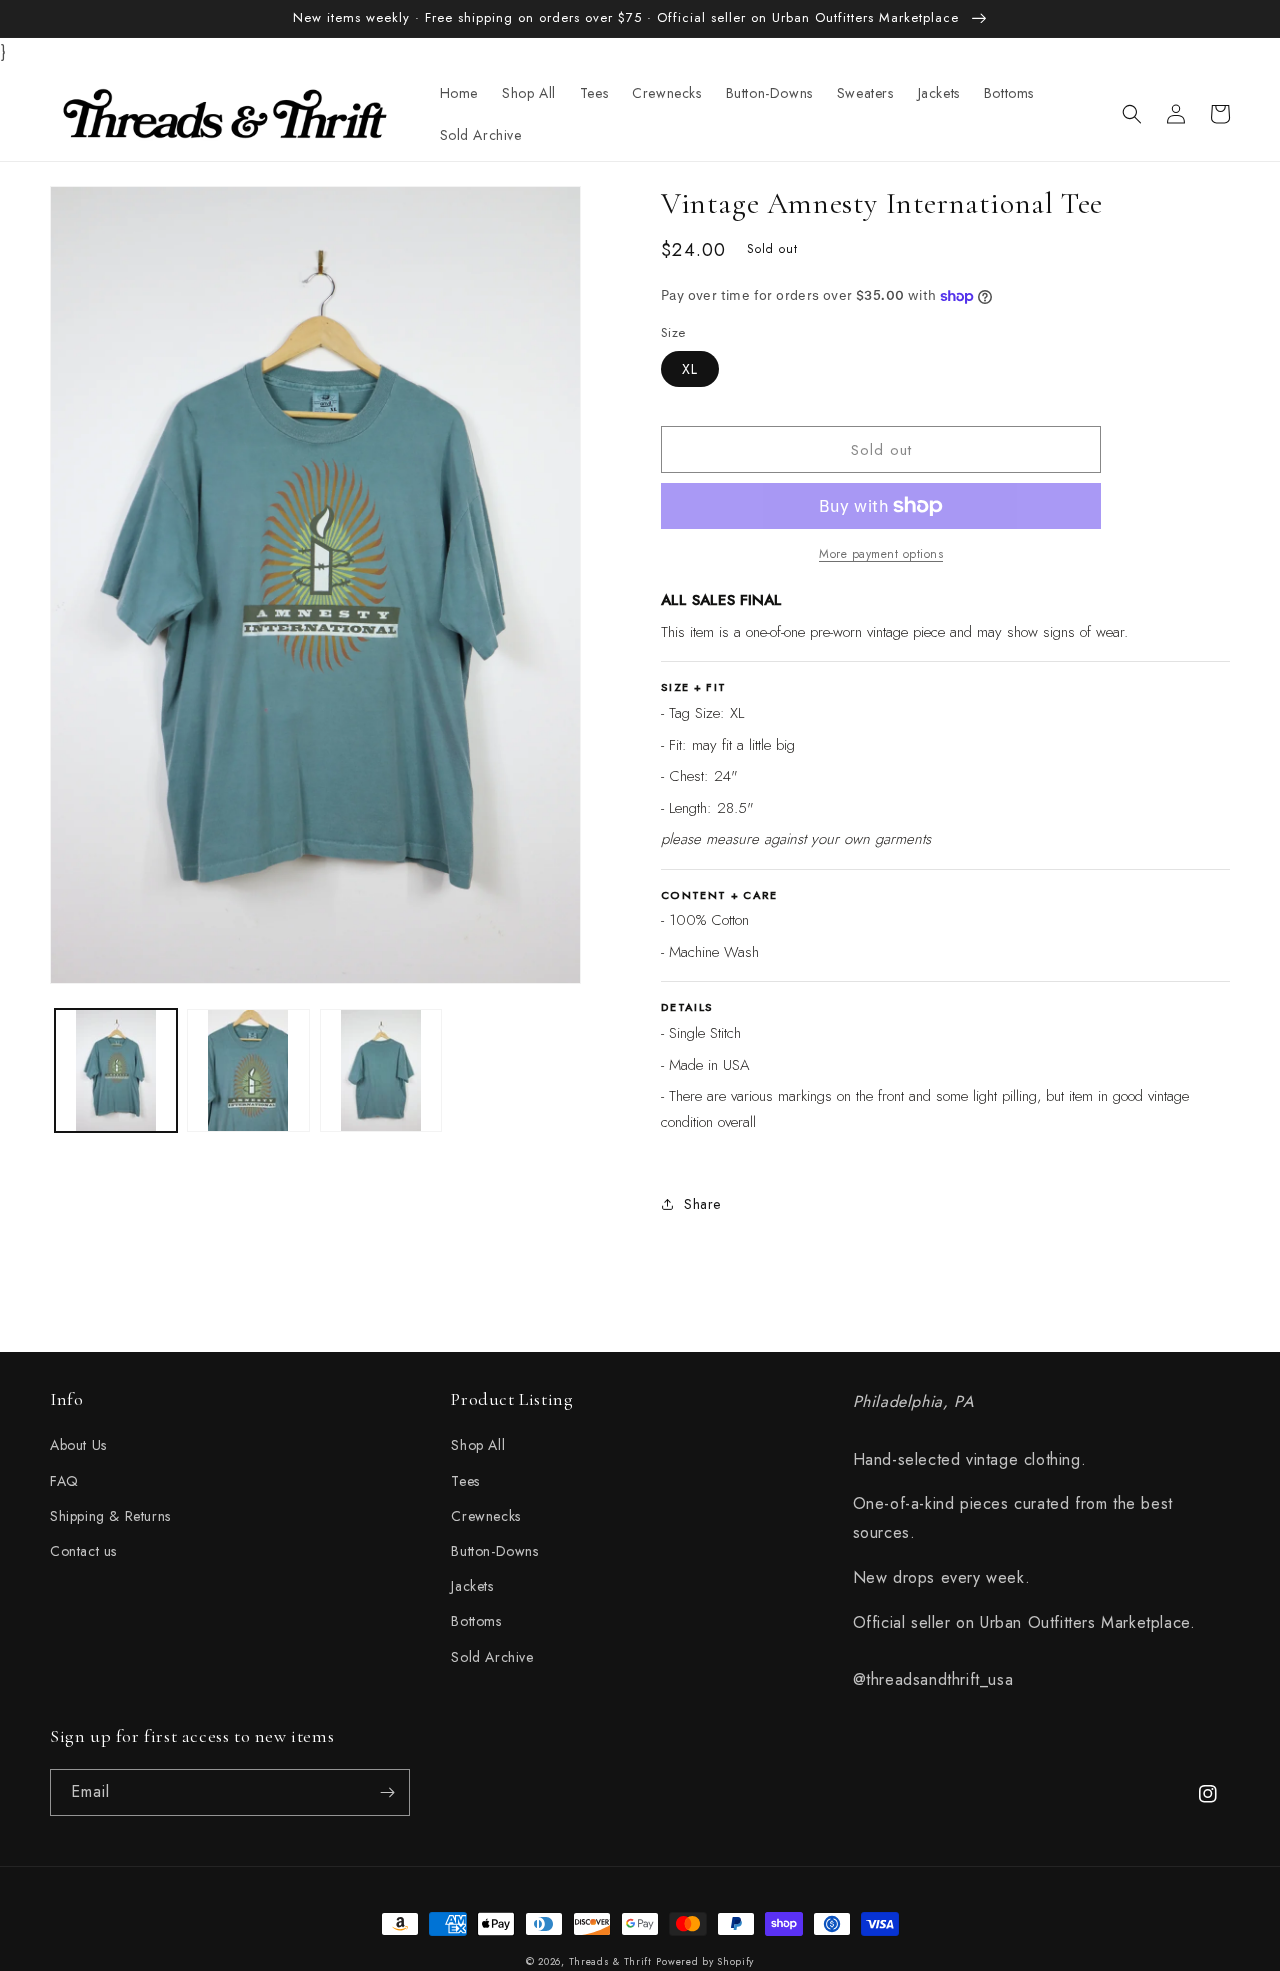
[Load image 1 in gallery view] (116, 1070)
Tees (465, 1481)
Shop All (478, 1445)
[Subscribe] (387, 1792)
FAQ (64, 1481)
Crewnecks (485, 1516)
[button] (1132, 114)
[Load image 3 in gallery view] (381, 1070)
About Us (78, 1445)
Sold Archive (492, 1657)
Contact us (83, 1551)
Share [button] (702, 1204)
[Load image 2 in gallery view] (248, 1070)
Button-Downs (494, 1551)
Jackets (472, 1586)
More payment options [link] (881, 554)
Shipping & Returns (110, 1516)
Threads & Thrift (610, 1961)
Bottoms (476, 1621)
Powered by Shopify (705, 1961)
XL (690, 369)
